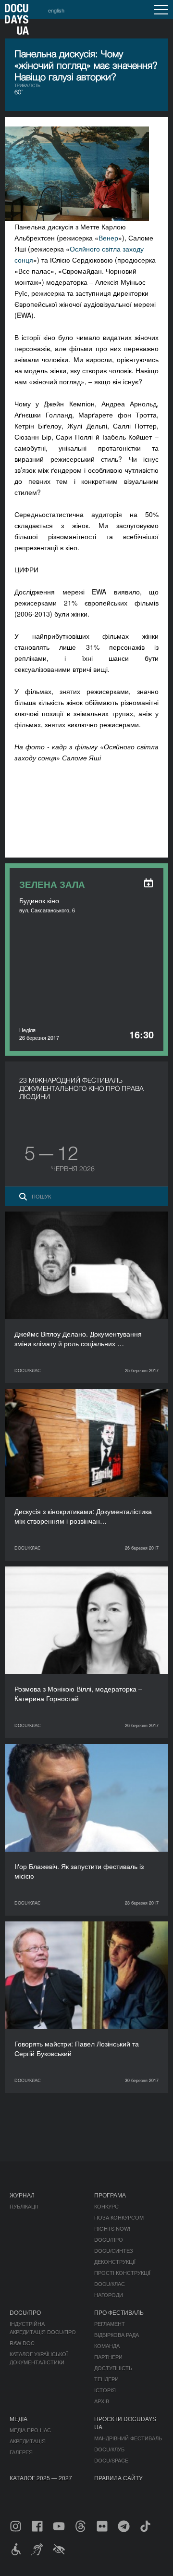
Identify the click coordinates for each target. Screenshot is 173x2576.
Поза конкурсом (119, 2217)
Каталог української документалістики (39, 2358)
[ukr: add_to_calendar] (148, 883)
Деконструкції (115, 2261)
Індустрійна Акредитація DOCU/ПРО (43, 2328)
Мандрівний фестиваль (128, 2438)
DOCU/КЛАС (110, 2284)
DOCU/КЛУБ (109, 2449)
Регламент (110, 2323)
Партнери (108, 2357)
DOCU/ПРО (109, 2239)
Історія (105, 2390)
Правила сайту (118, 2478)
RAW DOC (22, 2343)
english (56, 10)
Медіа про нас (30, 2430)
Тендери (106, 2379)
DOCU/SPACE (111, 2460)
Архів (102, 2401)
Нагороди (109, 2295)
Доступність (113, 2368)
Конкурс (106, 2206)
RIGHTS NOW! (112, 2228)
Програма (110, 2195)
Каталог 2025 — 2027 (41, 2478)
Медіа (19, 2418)
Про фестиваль (119, 2312)
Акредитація (28, 2441)
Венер (108, 238)
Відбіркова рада (117, 2335)
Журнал (22, 2195)
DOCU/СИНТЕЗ (114, 2250)
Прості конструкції (122, 2273)
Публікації (24, 2206)
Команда (107, 2346)
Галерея (21, 2452)
